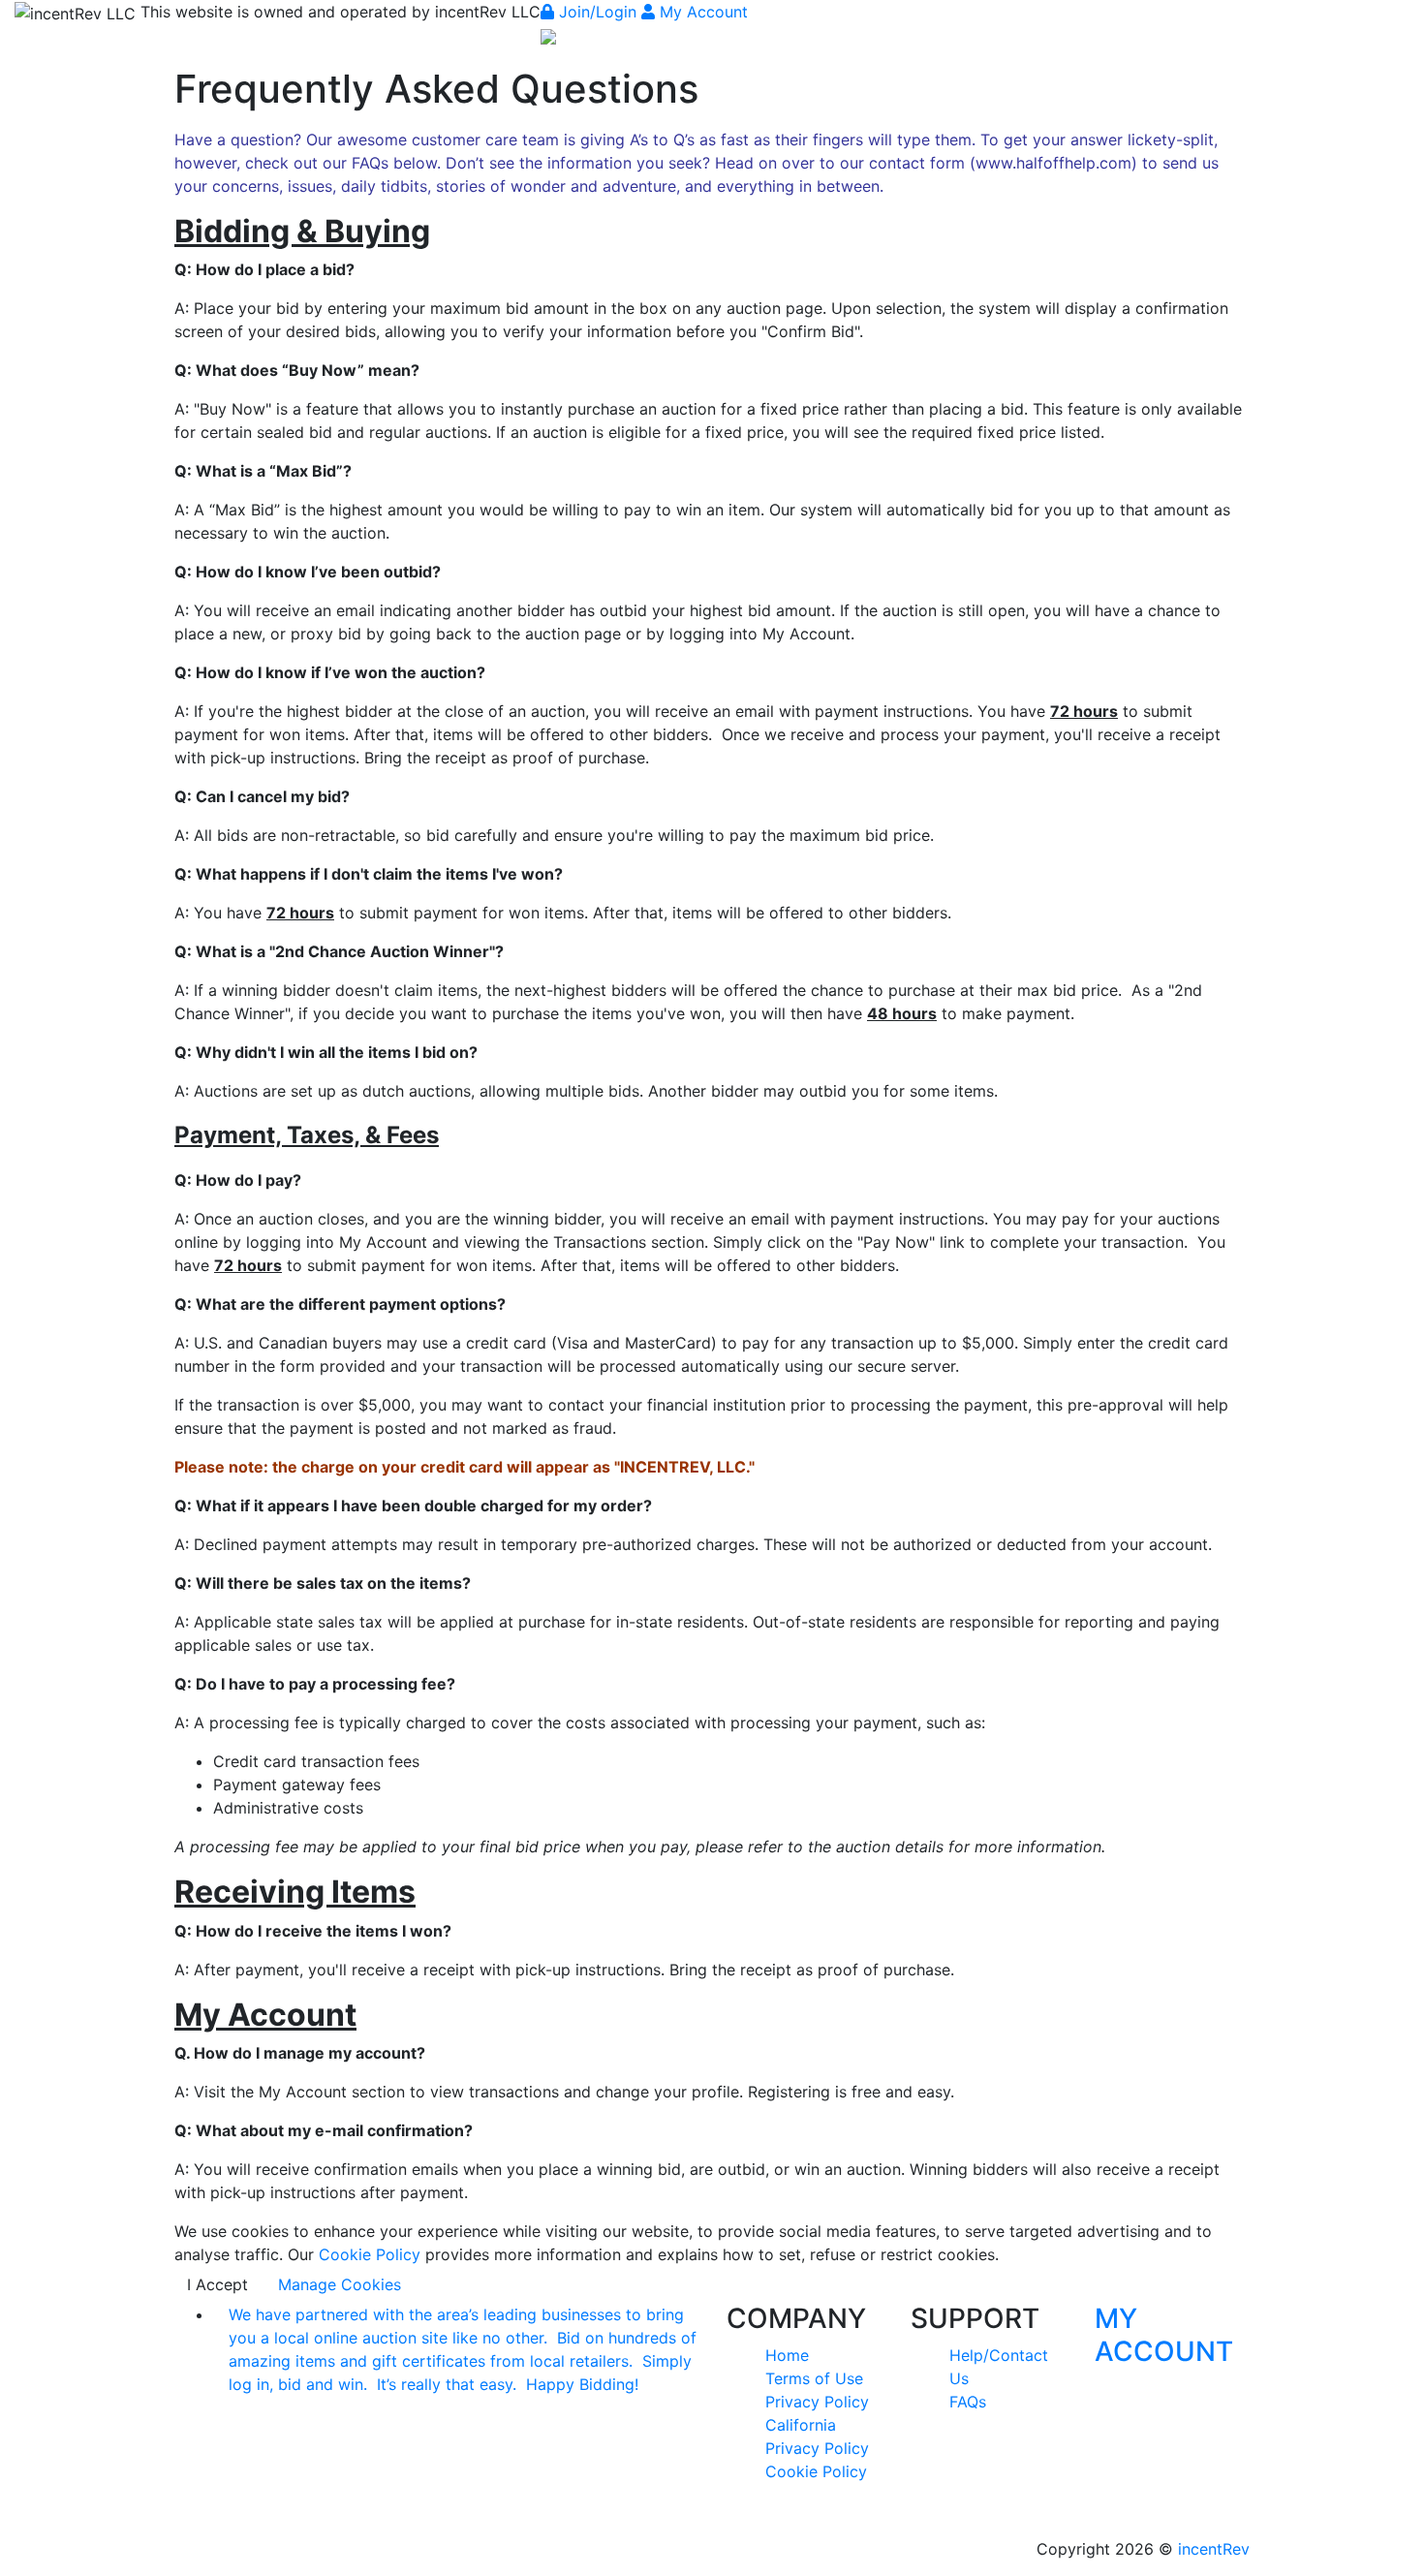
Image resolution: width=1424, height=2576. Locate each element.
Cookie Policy (370, 2254)
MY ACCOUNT (1164, 2335)
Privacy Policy (817, 2402)
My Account (701, 12)
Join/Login (598, 12)
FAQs (968, 2402)
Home (787, 2355)
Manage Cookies (340, 2284)
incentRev (1214, 2549)
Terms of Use (814, 2378)
